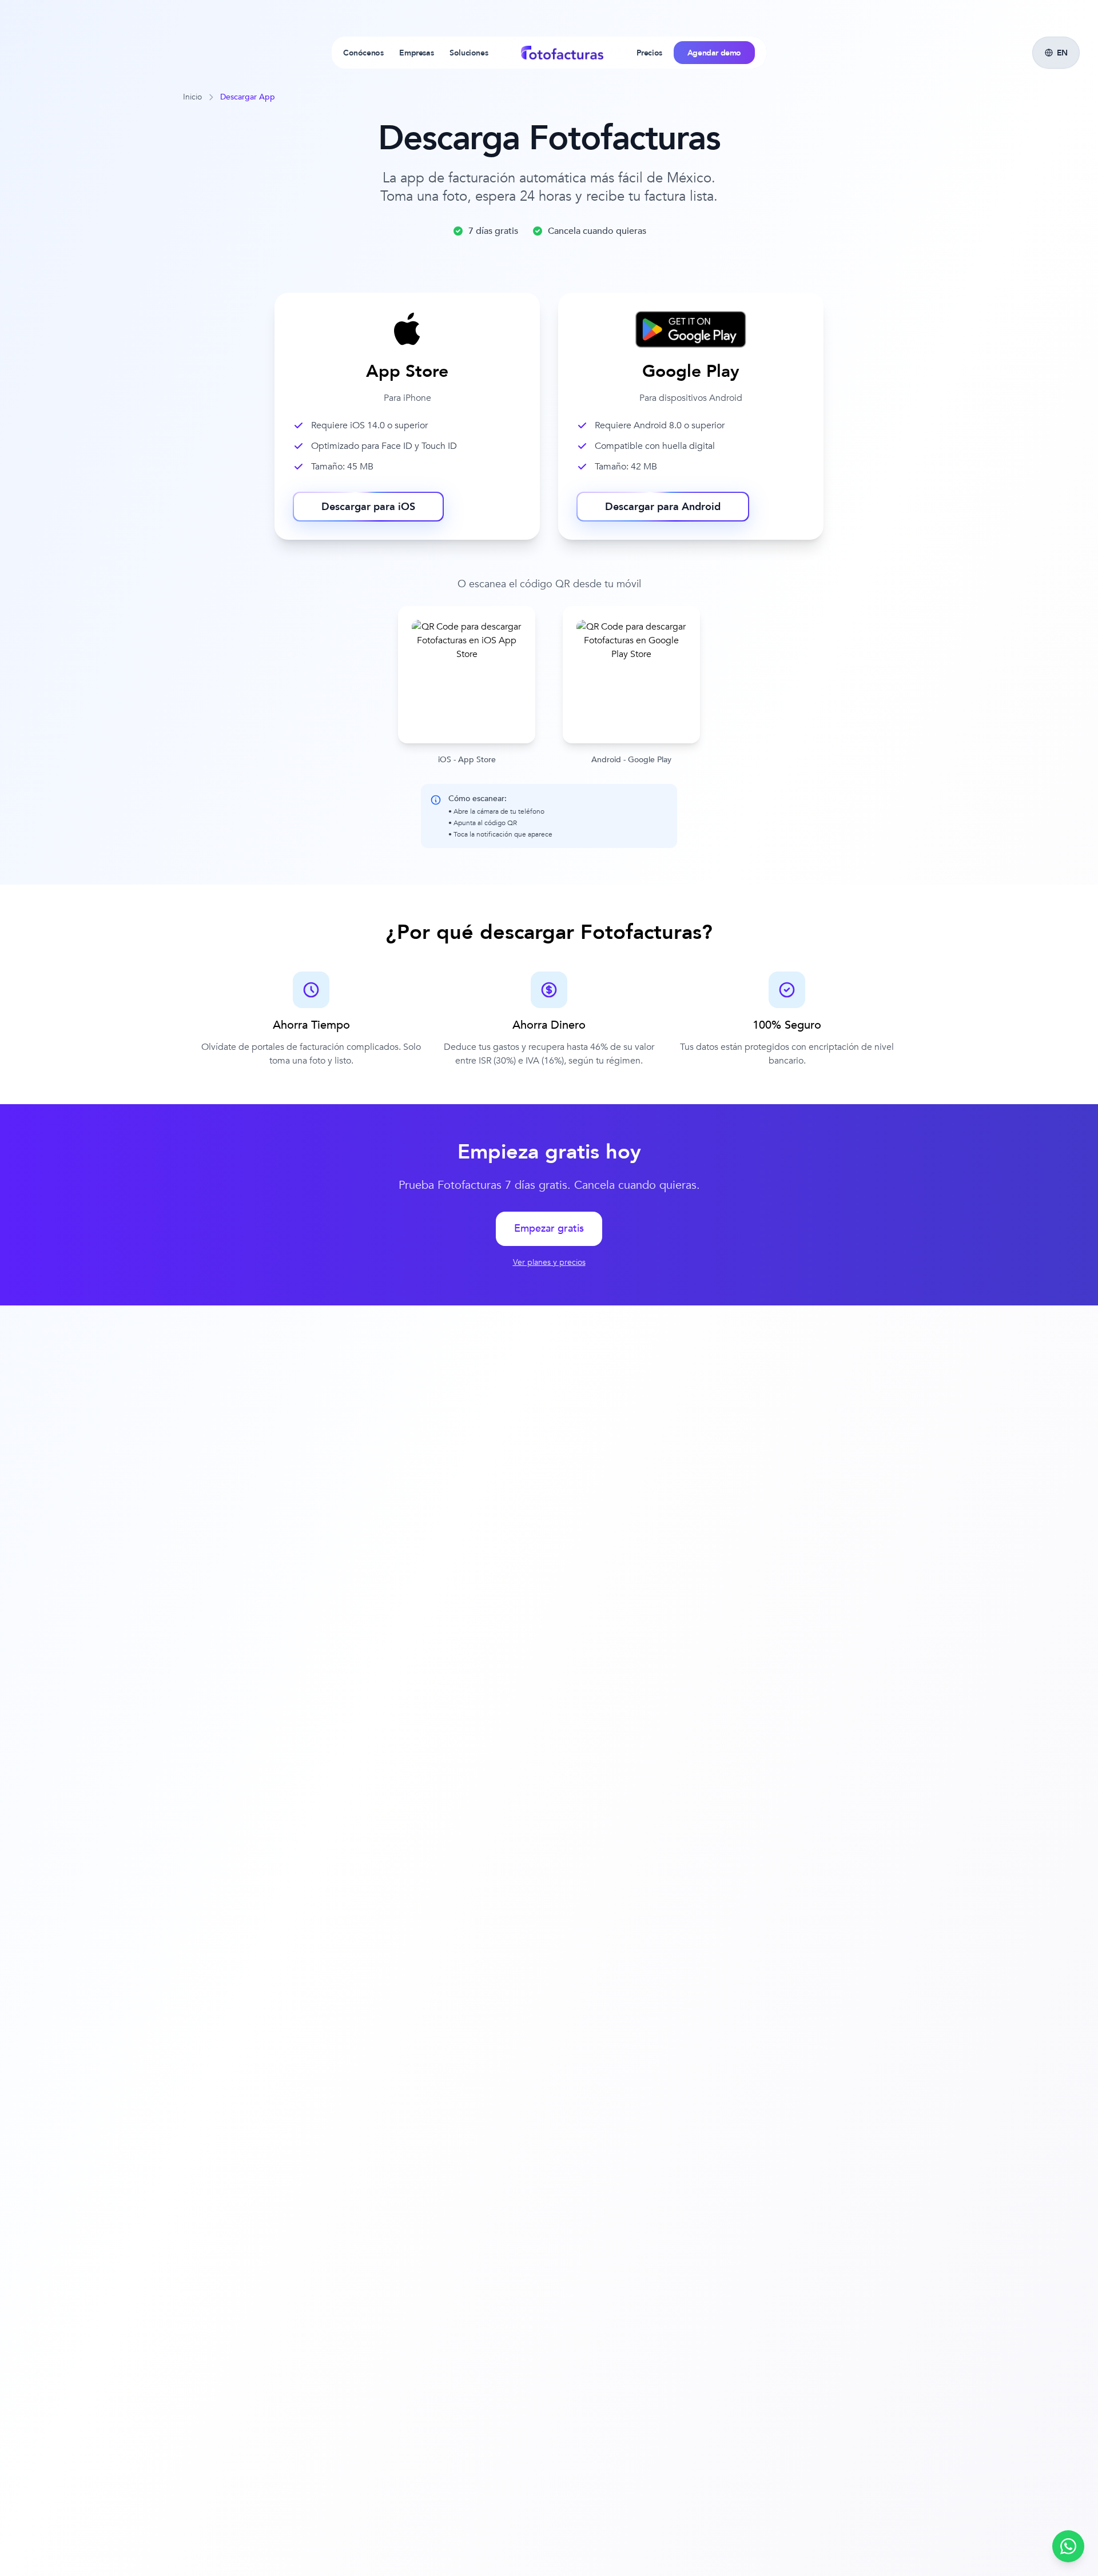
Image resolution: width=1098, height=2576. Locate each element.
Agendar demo (714, 53)
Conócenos (363, 53)
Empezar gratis (549, 1229)
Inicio (192, 97)
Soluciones (469, 53)
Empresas (416, 53)
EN (1062, 53)
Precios (649, 53)
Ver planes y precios (549, 1262)
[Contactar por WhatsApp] (1068, 2546)
